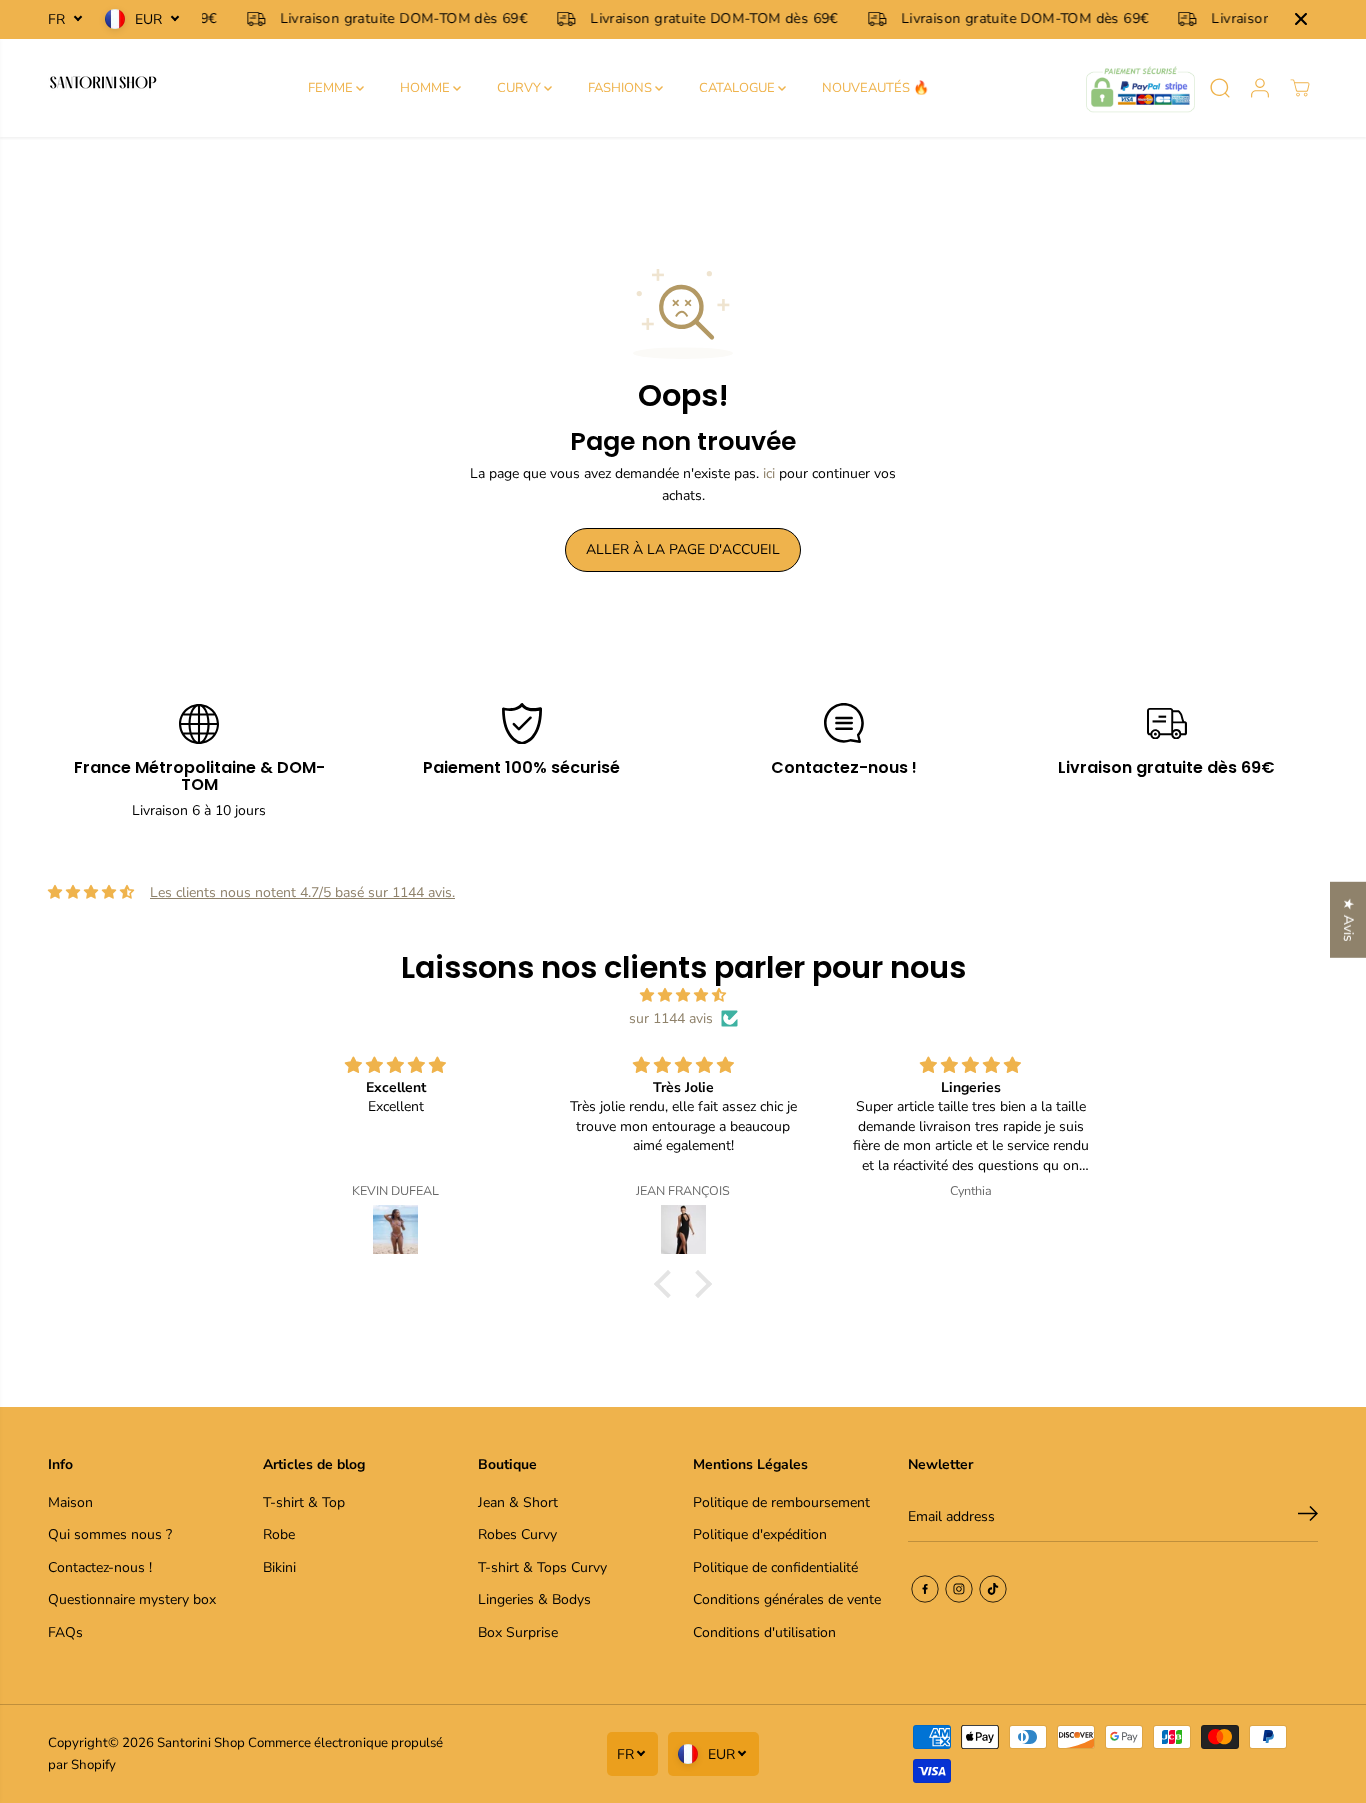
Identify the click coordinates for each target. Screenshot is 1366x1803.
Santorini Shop (201, 1743)
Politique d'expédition (760, 1534)
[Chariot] (1300, 88)
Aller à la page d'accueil (683, 549)
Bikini (279, 1567)
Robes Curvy (517, 1534)
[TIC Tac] (993, 1589)
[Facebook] (925, 1589)
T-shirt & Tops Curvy (542, 1567)
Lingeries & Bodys (534, 1599)
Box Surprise (518, 1632)
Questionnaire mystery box (132, 1599)
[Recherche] (1220, 88)
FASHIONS (621, 88)
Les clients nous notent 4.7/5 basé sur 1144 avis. (302, 892)
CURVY (520, 88)
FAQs (65, 1632)
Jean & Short (518, 1502)
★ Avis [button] (1348, 919)
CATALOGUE (738, 88)
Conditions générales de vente (787, 1599)
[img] (683, 995)
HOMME (426, 88)
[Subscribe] (1308, 1517)
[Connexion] (1260, 88)
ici (769, 473)
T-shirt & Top (304, 1502)
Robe (279, 1534)
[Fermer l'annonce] (1301, 19)
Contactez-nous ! (100, 1567)
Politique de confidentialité (775, 1567)
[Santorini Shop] (103, 88)
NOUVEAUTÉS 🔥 (875, 88)
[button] (668, 1284)
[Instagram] (959, 1589)
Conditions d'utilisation (764, 1632)
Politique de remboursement (781, 1502)
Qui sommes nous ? (110, 1534)
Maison (70, 1502)
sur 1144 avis (671, 1018)
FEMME (332, 88)
